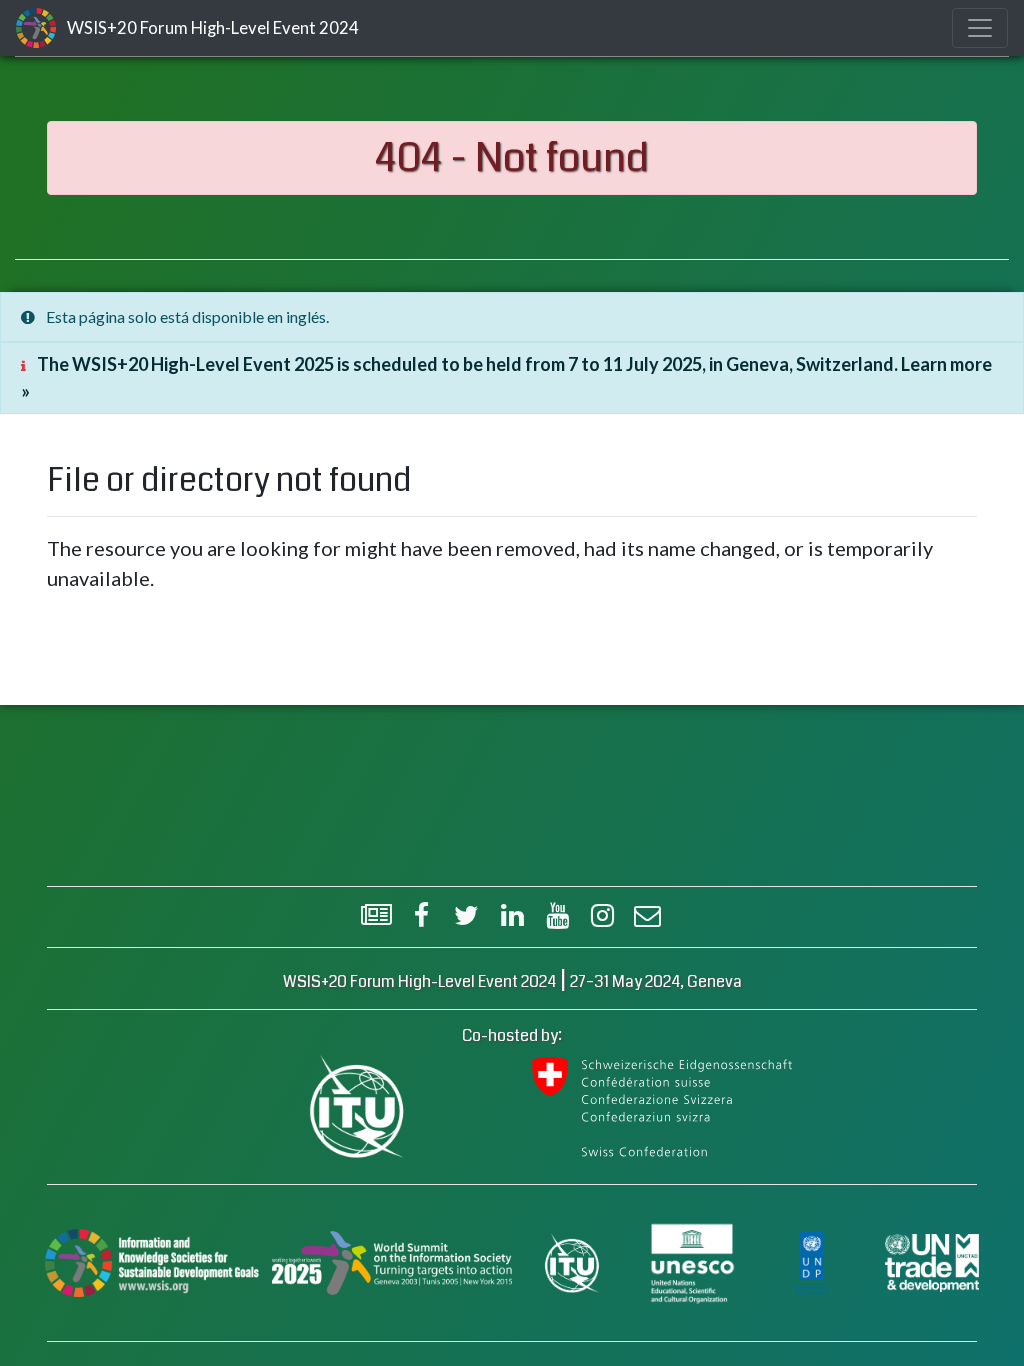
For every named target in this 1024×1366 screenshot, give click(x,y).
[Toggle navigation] (980, 28)
